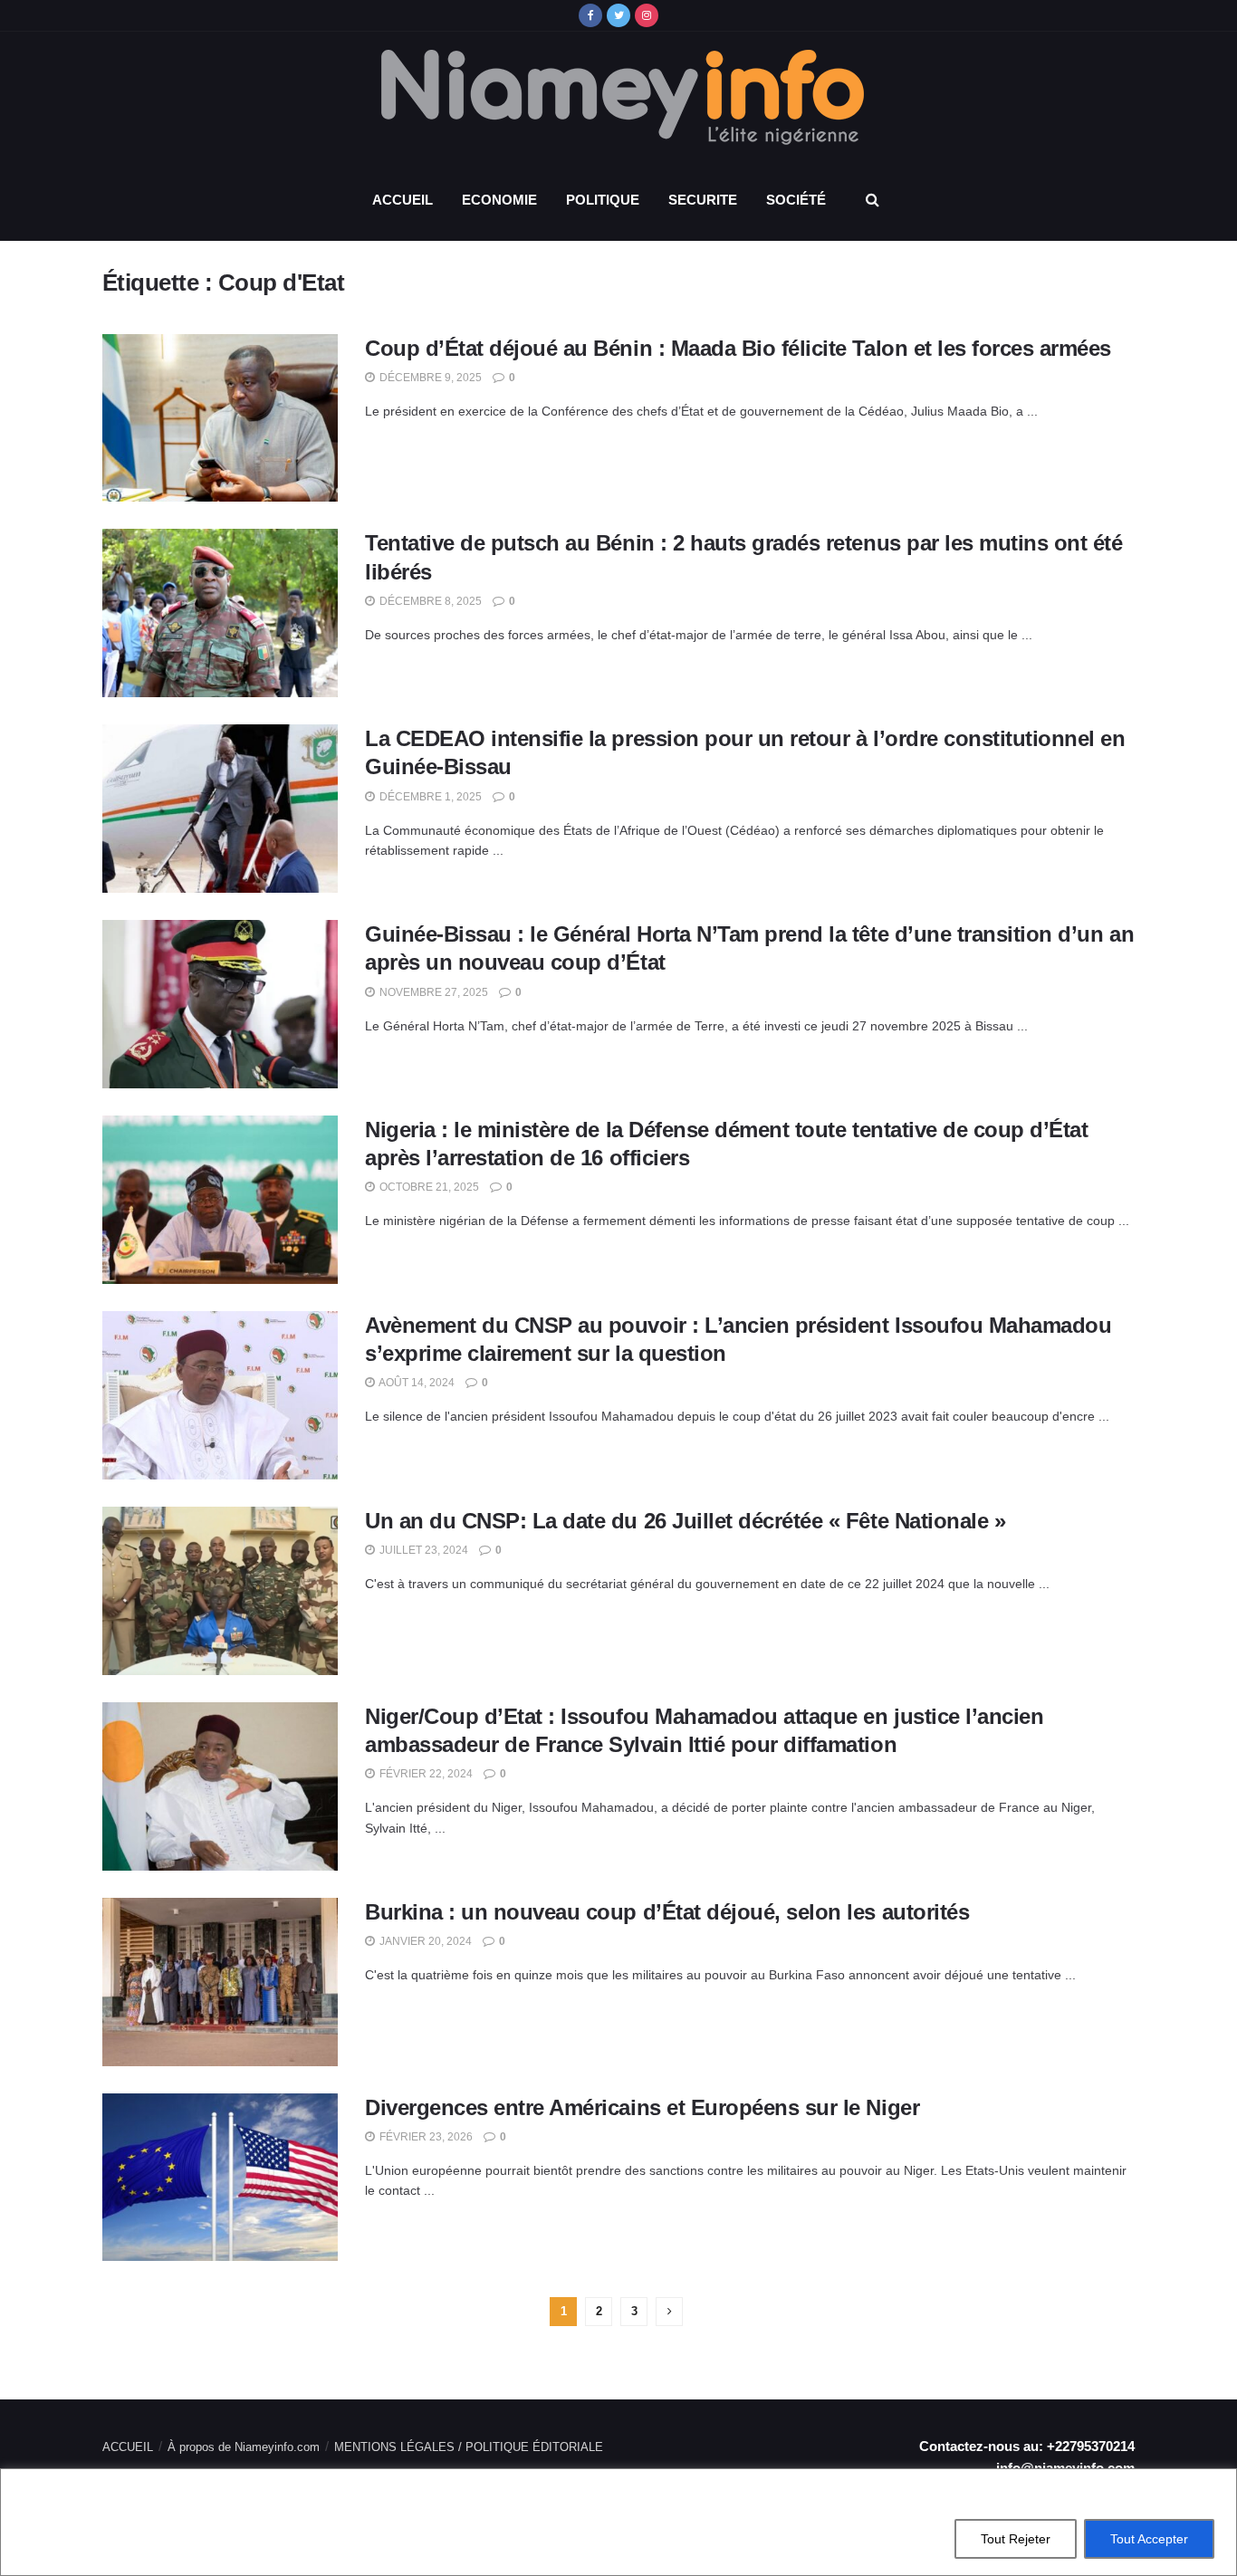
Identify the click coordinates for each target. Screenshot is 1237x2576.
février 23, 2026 (425, 2137)
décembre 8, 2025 (429, 601)
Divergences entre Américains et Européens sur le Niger (642, 2107)
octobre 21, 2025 (428, 1187)
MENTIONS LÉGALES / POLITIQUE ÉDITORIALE (469, 2447)
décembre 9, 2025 (429, 378)
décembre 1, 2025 (429, 797)
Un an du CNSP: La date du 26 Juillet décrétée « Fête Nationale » (685, 1521)
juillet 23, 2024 (422, 1550)
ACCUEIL (403, 200)
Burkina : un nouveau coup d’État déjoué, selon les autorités (667, 1912)
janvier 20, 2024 (424, 1941)
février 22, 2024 (425, 1774)
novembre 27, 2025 (432, 992)
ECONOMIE (499, 200)
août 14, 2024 (416, 1383)
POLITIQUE (603, 200)
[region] (618, 2522)
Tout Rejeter (1016, 2539)
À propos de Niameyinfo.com (244, 2447)
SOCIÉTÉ (796, 200)
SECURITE (703, 200)
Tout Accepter (1149, 2539)
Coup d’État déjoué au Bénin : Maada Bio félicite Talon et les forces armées (738, 348)
